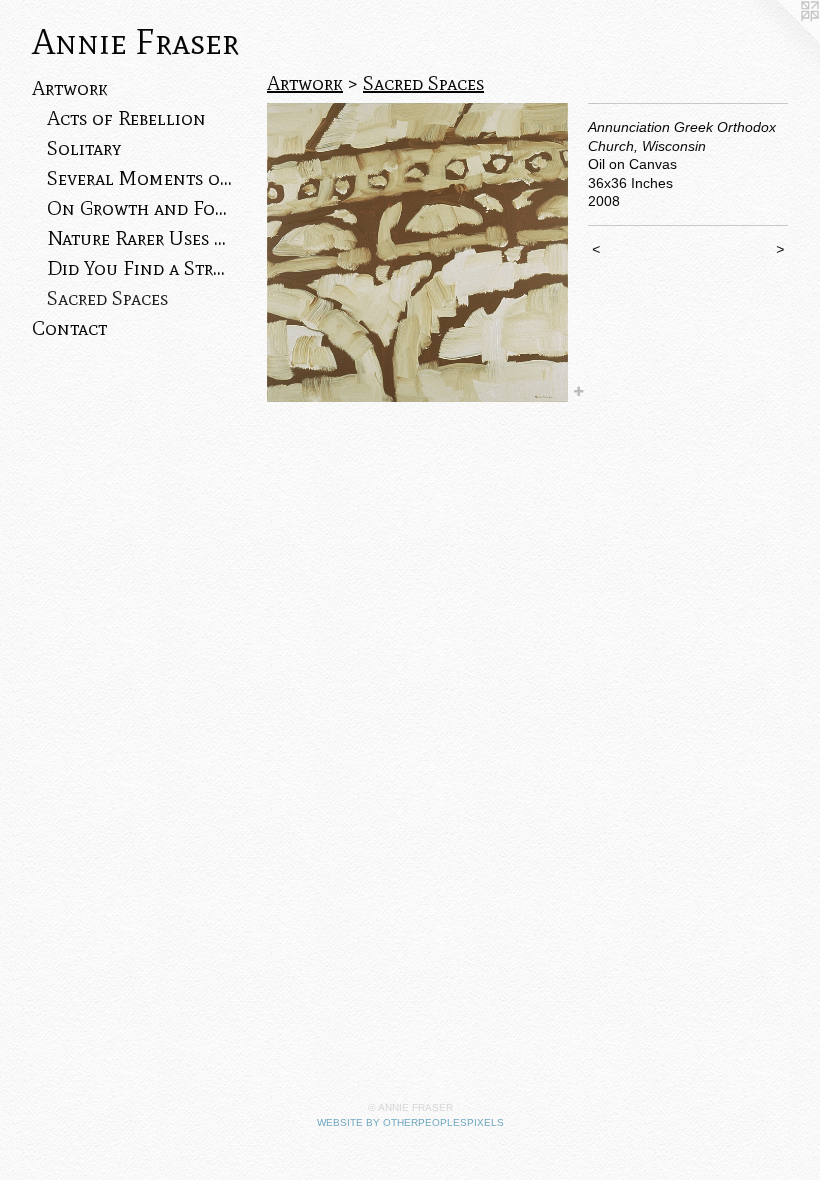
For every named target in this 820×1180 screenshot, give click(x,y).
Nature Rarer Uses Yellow (139, 238)
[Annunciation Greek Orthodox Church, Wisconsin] (417, 252)
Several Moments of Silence (139, 178)
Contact (69, 328)
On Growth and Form (139, 208)
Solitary (84, 148)
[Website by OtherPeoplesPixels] (780, 40)
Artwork (70, 88)
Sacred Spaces (107, 298)
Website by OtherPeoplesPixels (410, 1122)
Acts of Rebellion (126, 118)
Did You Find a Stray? (139, 268)
